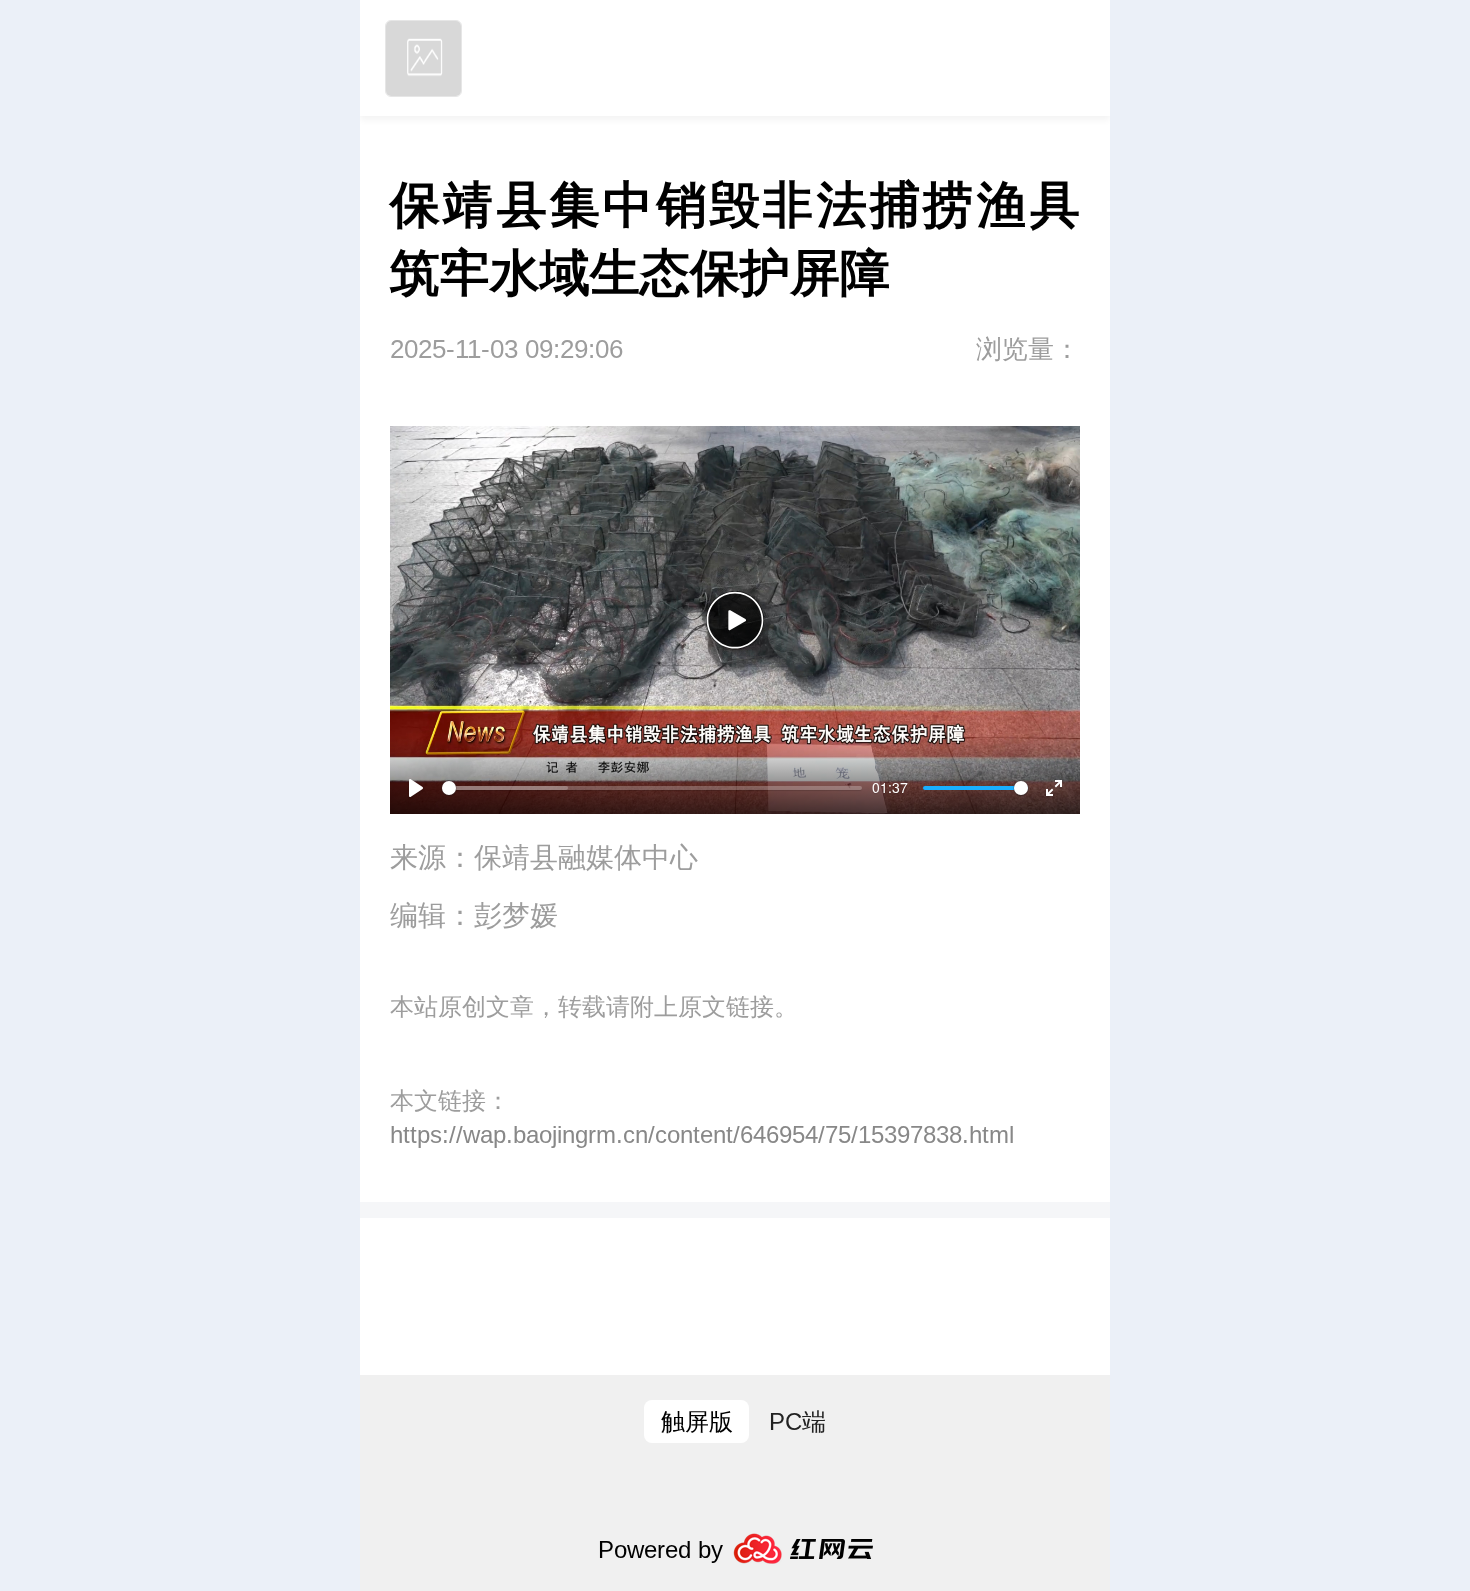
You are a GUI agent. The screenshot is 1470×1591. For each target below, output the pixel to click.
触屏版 (697, 1421)
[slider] (652, 788)
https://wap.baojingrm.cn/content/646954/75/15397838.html (702, 1134)
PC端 (797, 1421)
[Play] (735, 620)
